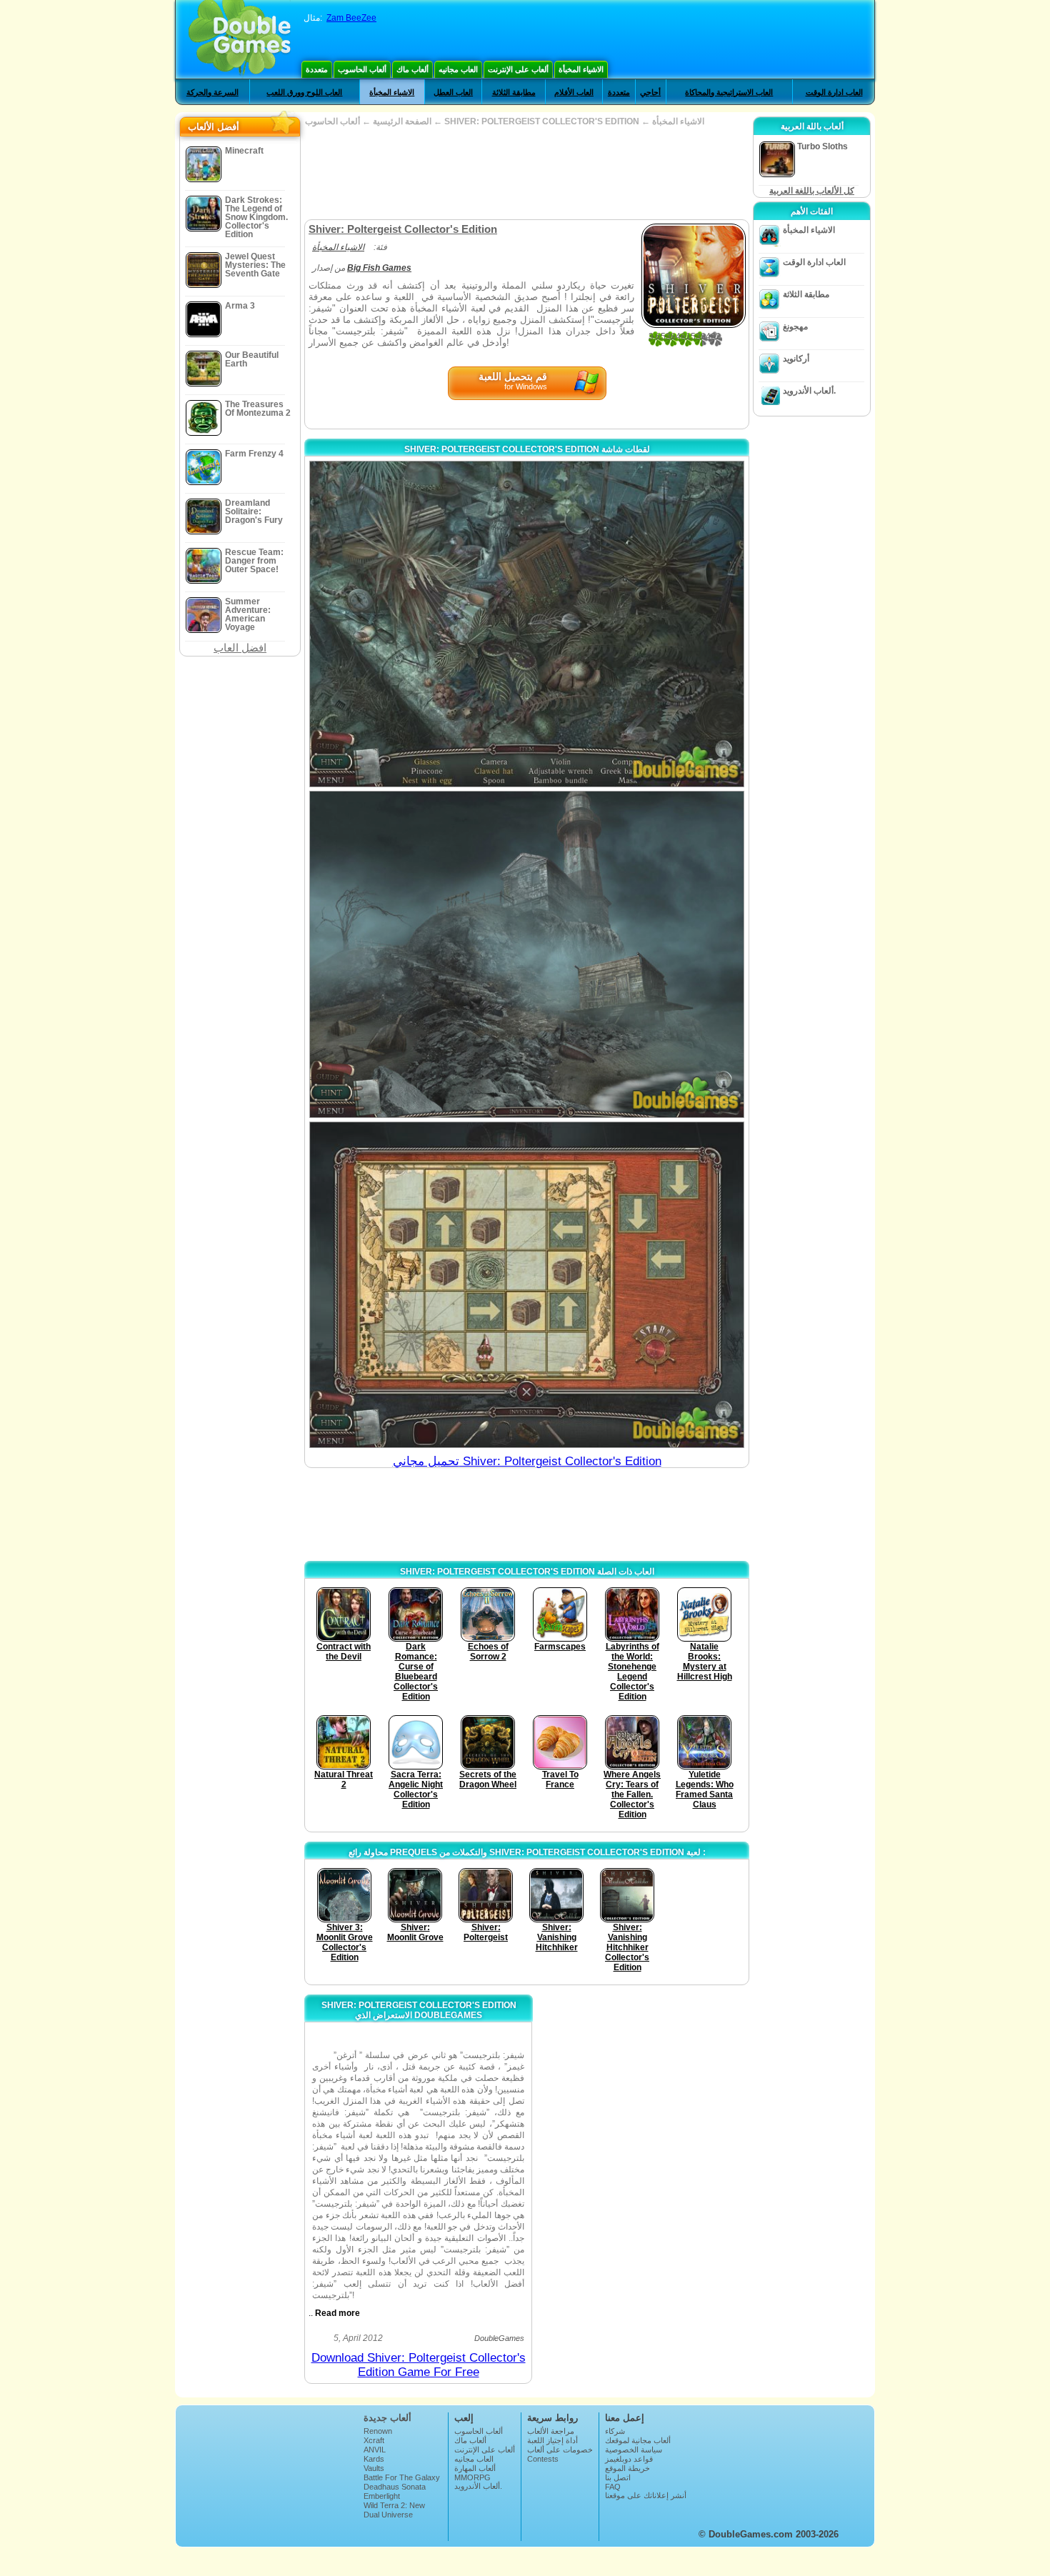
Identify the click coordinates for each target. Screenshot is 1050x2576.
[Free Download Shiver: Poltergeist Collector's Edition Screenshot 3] (527, 1285)
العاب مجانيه (458, 69)
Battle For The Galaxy (402, 2477)
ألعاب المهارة (475, 2468)
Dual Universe (388, 2515)
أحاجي (650, 92)
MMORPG (472, 2477)
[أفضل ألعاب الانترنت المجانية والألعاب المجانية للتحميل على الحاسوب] (240, 39)
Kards (374, 2459)
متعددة (317, 69)
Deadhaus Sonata (395, 2487)
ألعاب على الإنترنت (518, 69)
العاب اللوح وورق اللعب (304, 92)
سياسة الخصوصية (634, 2450)
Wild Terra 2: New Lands (394, 2510)
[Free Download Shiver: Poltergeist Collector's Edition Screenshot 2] (527, 954)
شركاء (615, 2431)
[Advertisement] (526, 173)
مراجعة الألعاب (551, 2431)
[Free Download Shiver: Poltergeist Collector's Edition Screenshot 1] (527, 624)
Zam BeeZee (351, 18)
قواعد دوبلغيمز (629, 2459)
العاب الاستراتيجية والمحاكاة (729, 92)
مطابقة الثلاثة (514, 92)
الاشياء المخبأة (581, 69)
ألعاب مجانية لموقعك (638, 2440)
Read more (337, 2313)
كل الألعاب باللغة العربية (812, 191)
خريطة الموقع (627, 2468)
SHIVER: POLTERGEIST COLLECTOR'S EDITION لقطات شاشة (527, 449)
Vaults (374, 2468)
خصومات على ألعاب (560, 2450)
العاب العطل (453, 92)
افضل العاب (240, 648)
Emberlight (382, 2496)
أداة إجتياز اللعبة (552, 2440)
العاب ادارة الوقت (834, 92)
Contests (543, 2459)
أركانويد (796, 359)
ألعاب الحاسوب (362, 69)
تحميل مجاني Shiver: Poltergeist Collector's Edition (527, 1461)
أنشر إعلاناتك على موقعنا (646, 2495)
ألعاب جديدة (387, 2418)
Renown (378, 2431)
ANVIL (375, 2450)
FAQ (613, 2487)
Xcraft (374, 2440)
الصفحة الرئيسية (402, 121)
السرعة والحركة (212, 92)
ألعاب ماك (412, 69)
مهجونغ (795, 326)
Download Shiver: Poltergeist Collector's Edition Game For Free (419, 2365)
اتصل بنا (618, 2477)
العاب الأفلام (574, 92)
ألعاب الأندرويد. (809, 391)
